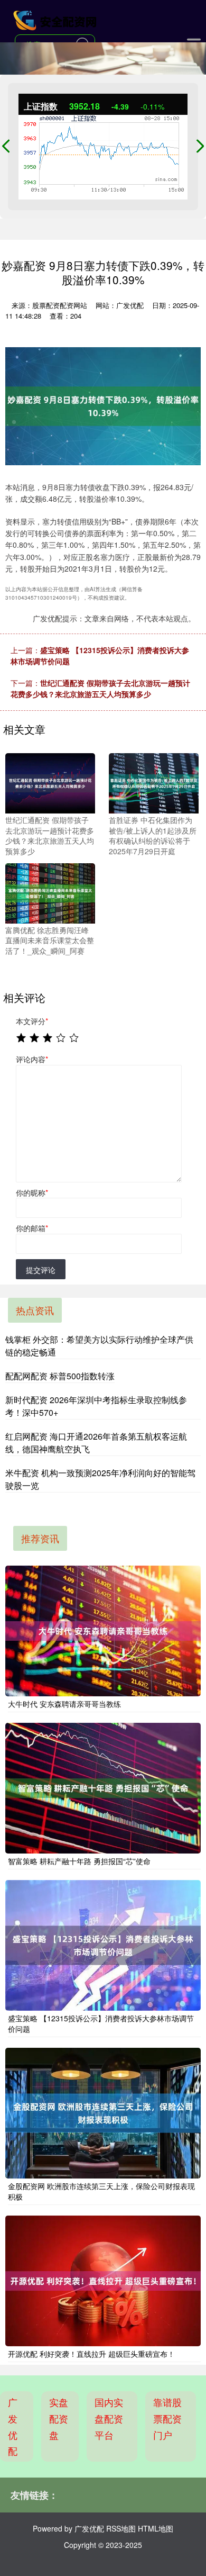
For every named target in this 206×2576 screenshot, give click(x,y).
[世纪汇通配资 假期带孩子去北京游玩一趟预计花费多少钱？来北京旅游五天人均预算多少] (50, 782)
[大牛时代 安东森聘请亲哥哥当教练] (103, 1631)
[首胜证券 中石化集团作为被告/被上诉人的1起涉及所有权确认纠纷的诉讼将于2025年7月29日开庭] (154, 782)
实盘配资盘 (59, 2418)
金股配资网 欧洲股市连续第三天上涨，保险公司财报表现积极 (101, 2191)
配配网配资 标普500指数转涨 (60, 1376)
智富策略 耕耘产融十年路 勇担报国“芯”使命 (79, 1861)
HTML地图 (156, 2528)
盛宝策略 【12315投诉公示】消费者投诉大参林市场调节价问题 (101, 2023)
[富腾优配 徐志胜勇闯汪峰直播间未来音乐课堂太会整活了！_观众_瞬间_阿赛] (50, 892)
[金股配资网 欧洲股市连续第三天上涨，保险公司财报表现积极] (103, 2113)
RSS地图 (121, 2528)
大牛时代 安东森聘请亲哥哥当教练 (64, 1704)
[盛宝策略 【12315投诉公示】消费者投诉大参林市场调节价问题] (103, 1945)
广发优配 (13, 2426)
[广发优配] (56, 20)
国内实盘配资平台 (109, 2418)
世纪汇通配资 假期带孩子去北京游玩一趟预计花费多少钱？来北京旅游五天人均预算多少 (100, 688)
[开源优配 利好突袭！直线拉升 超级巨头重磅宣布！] (103, 2281)
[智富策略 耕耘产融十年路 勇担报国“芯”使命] (103, 1788)
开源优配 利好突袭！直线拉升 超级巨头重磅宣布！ (91, 2354)
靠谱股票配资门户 (167, 2418)
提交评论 (41, 1270)
